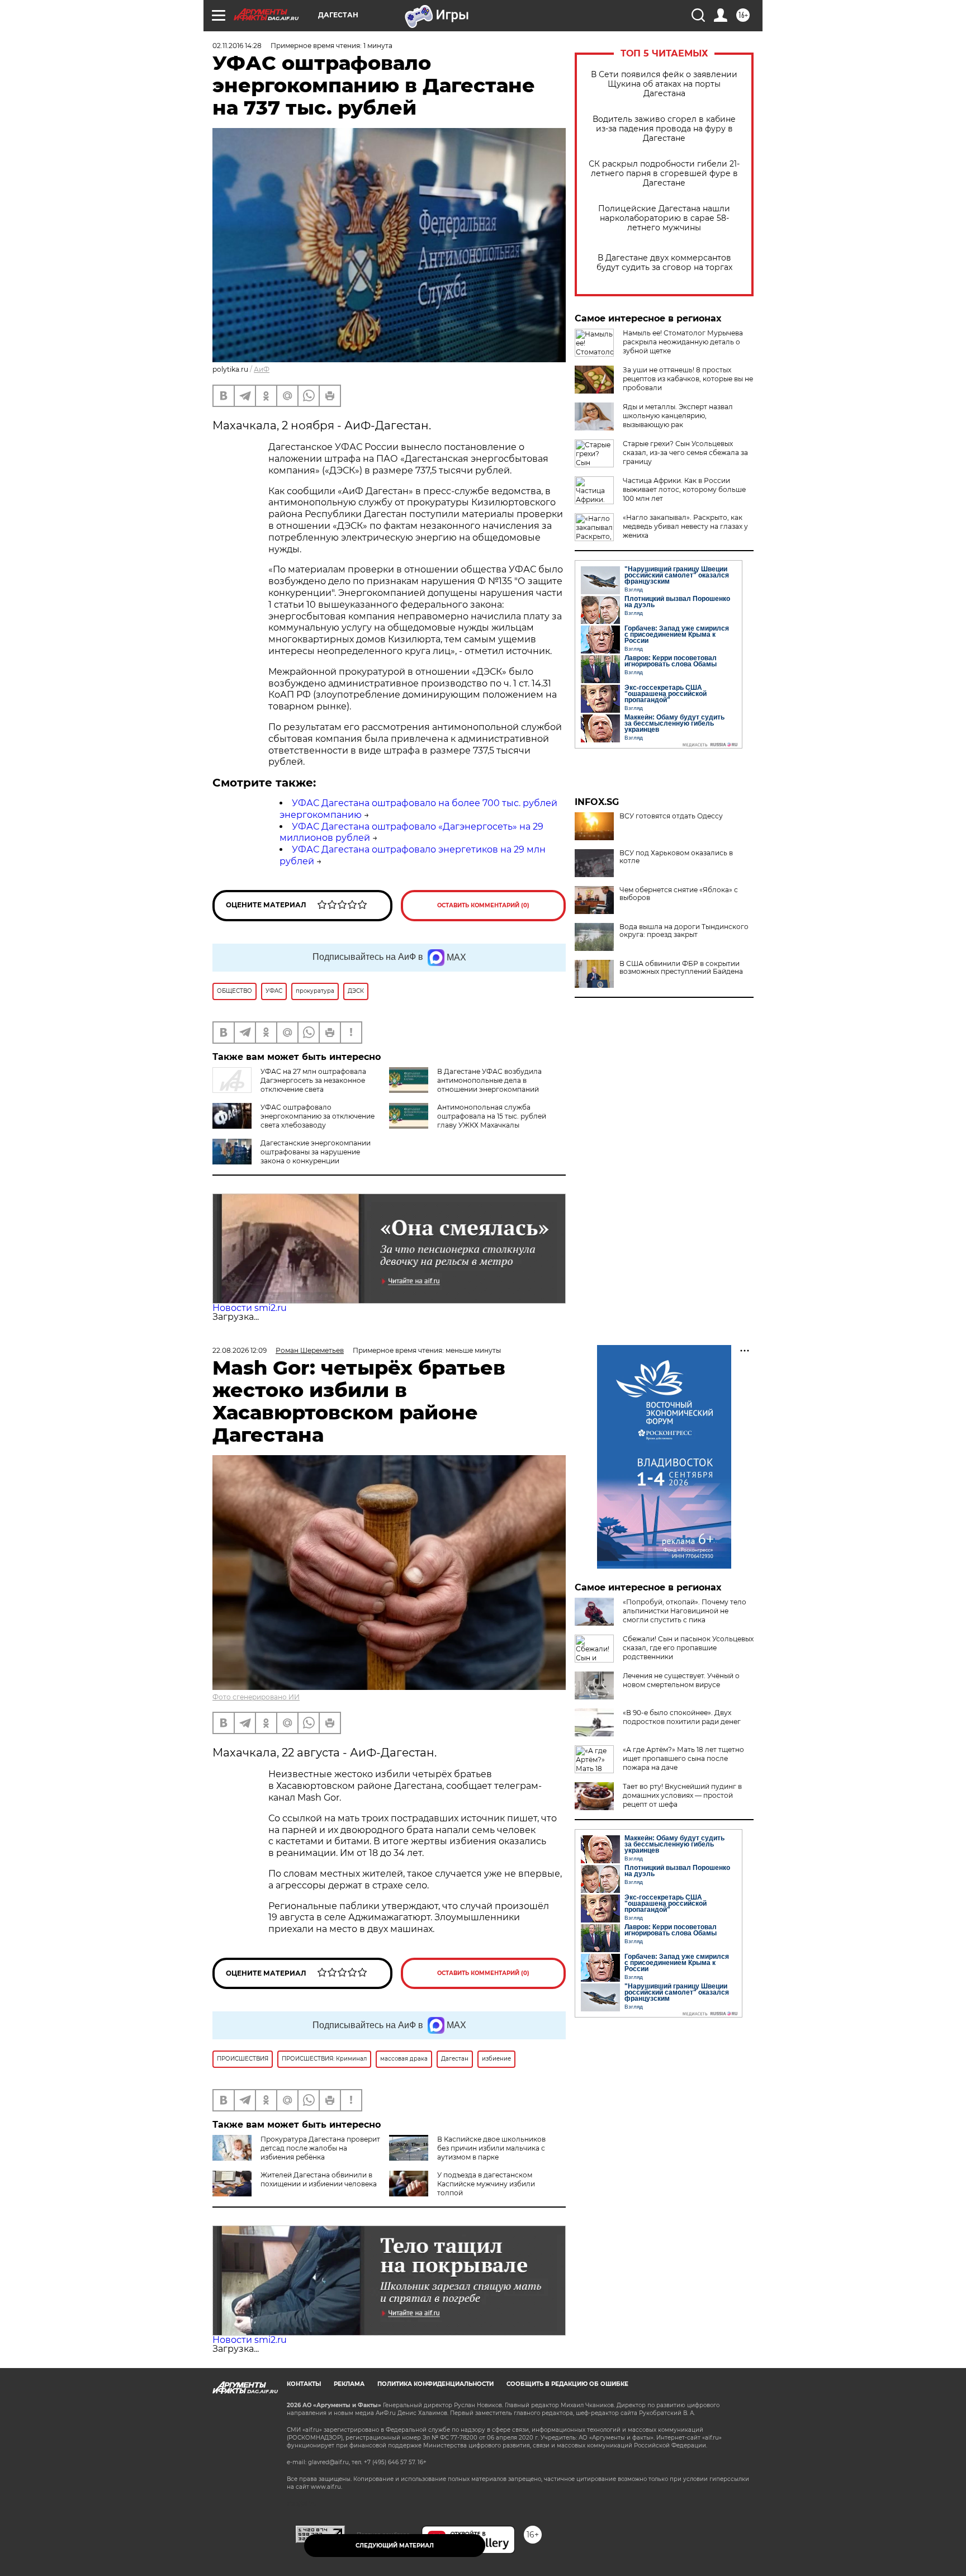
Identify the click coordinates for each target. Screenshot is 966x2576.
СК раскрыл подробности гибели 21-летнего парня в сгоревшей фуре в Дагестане (664, 174)
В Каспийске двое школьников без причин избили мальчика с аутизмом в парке (491, 2148)
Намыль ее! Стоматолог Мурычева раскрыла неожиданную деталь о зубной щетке (683, 342)
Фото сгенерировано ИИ (256, 1697)
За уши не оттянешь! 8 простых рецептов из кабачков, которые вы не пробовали (688, 379)
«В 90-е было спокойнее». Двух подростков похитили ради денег (682, 1717)
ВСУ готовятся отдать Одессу (671, 816)
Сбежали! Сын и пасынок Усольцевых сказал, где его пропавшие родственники (688, 1648)
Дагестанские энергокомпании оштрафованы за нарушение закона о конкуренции (316, 1152)
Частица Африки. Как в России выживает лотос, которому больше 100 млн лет (684, 489)
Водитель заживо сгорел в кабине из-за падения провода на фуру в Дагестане (664, 129)
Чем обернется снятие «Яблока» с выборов (679, 894)
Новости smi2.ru (250, 1308)
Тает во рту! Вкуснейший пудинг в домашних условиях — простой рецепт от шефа (682, 1795)
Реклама (349, 2384)
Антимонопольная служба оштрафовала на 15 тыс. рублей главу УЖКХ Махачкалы (492, 1116)
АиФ (262, 369)
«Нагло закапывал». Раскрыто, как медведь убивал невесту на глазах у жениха (685, 526)
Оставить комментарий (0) (483, 905)
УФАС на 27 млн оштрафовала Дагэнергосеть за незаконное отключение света (313, 1080)
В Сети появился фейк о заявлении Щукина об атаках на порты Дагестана (664, 84)
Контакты (304, 2384)
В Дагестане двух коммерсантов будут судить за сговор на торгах (664, 263)
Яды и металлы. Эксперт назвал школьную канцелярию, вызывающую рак (678, 416)
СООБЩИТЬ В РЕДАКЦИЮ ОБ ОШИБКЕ (567, 2384)
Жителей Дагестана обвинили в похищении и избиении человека (319, 2179)
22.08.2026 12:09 (240, 1350)
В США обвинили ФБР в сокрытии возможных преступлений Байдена (681, 968)
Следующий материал (395, 2546)
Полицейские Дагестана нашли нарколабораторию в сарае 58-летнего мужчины (664, 218)
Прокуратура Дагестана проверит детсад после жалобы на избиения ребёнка (320, 2148)
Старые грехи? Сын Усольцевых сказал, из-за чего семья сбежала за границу (685, 453)
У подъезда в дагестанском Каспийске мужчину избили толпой (486, 2184)
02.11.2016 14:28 (237, 46)
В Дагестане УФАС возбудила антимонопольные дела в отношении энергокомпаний (489, 1080)
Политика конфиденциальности (435, 2384)
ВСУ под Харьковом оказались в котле (676, 857)
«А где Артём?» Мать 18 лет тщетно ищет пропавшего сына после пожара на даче (683, 1758)
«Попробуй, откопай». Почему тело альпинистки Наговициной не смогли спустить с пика (685, 1611)
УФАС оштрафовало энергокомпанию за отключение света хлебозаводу (318, 1116)
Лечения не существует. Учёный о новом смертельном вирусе (681, 1680)
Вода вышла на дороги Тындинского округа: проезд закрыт (684, 931)
